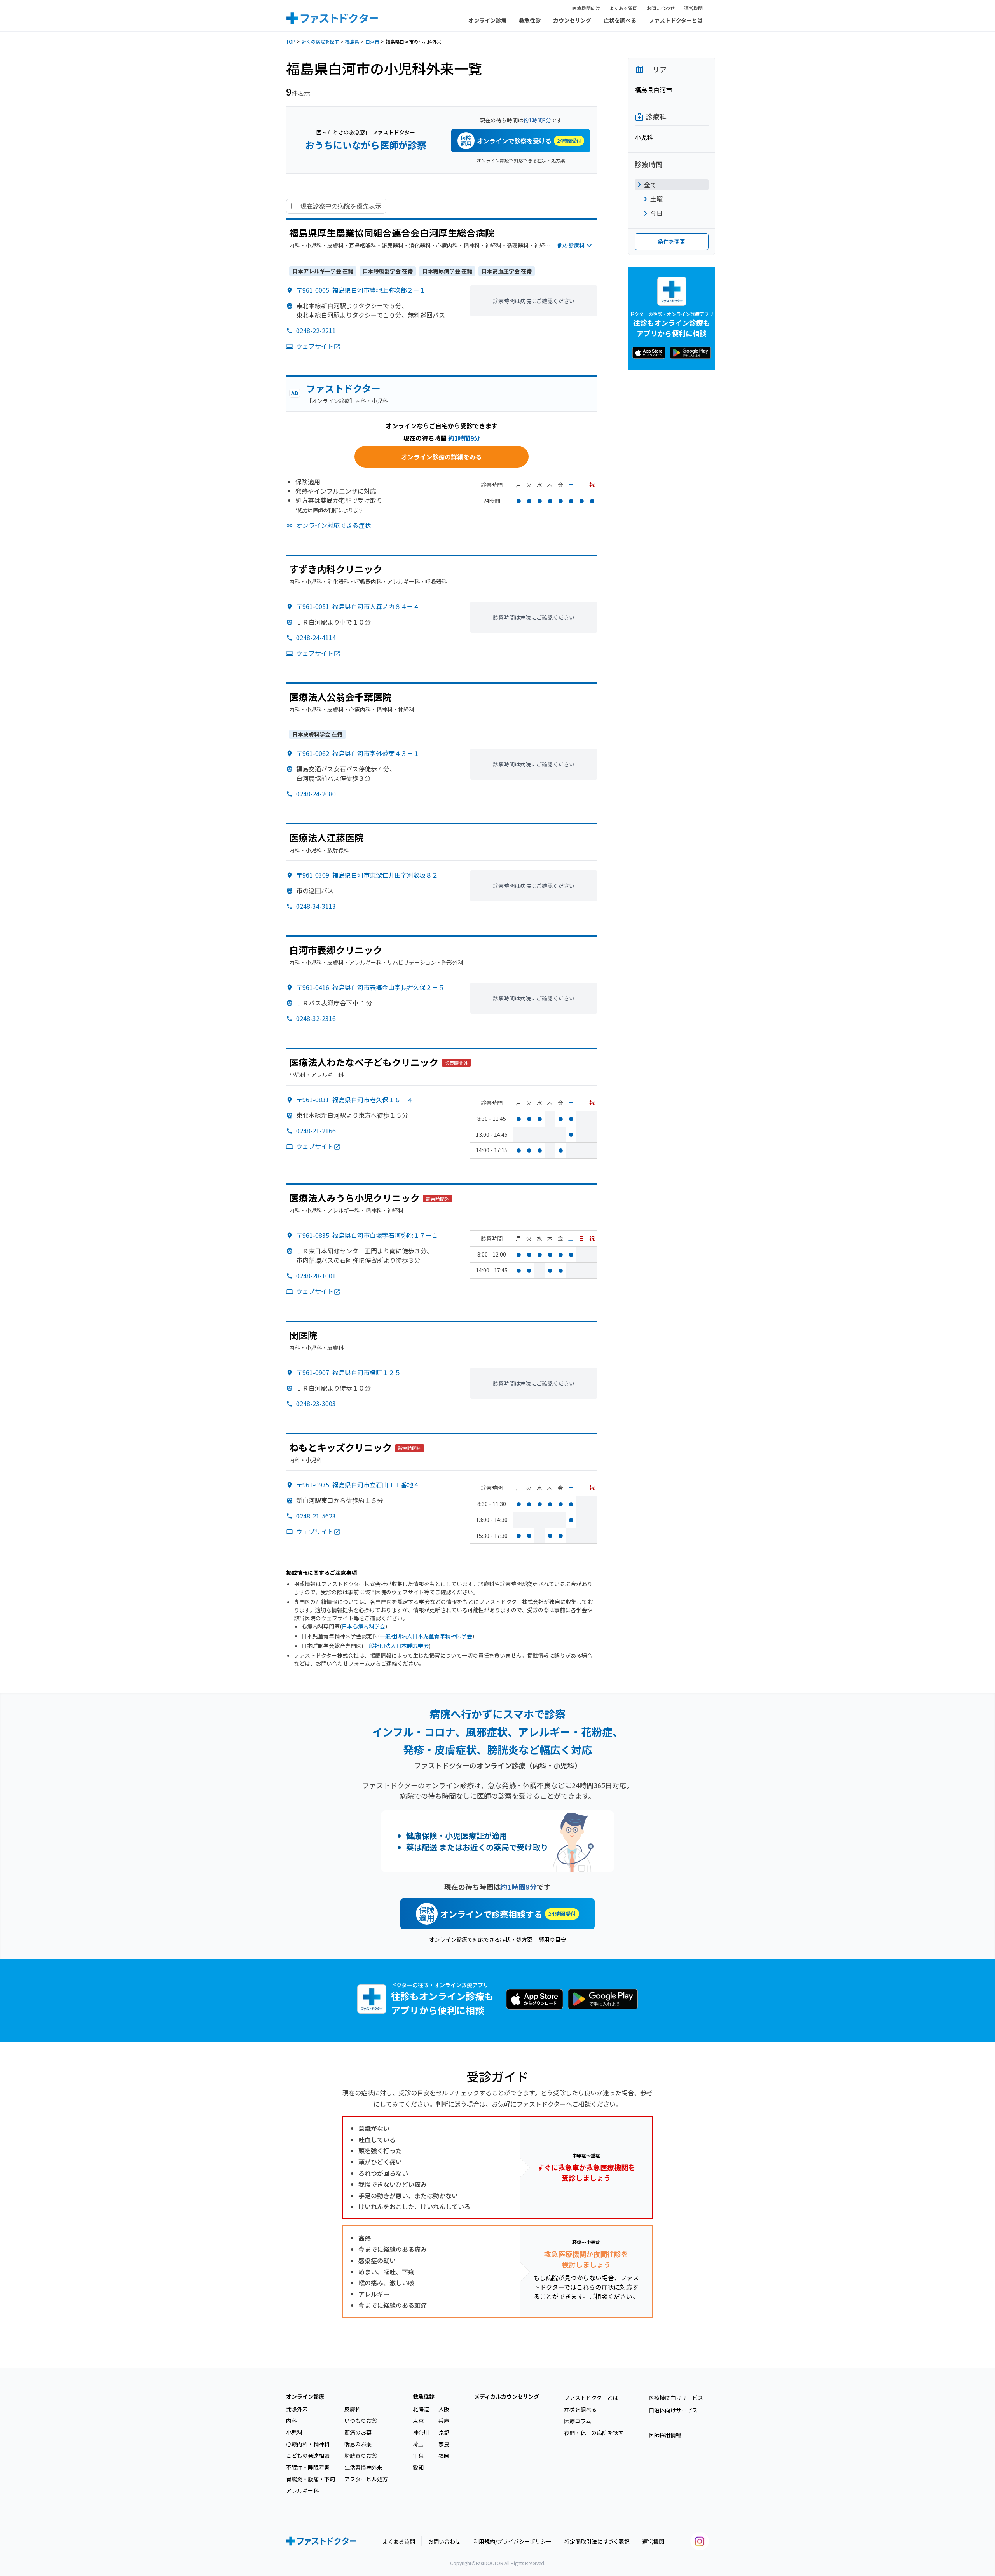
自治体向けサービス (673, 2410)
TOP (291, 41)
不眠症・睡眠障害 (308, 2467)
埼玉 (418, 2444)
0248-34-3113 (316, 906)
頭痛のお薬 (358, 2432)
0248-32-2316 (316, 1018)
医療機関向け (586, 8)
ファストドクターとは (676, 20)
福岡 (444, 2456)
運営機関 (693, 8)
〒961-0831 (355, 1100)
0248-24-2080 (316, 794)
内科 (292, 2421)
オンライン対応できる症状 (333, 525)
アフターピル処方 (366, 2479)
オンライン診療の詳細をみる (442, 457)
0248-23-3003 (316, 1403)
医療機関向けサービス (676, 2398)
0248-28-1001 (316, 1276)
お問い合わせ (661, 8)
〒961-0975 (358, 1485)
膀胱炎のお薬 (361, 2456)
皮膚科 (353, 2409)
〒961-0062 (358, 753)
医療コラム (578, 2421)
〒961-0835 (367, 1235)
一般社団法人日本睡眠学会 (396, 1646)
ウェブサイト (315, 346)
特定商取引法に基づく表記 (597, 2541)
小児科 (294, 2432)
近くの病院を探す (320, 41)
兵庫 (444, 2421)
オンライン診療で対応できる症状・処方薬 (521, 160)
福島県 (352, 41)
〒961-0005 (361, 290)
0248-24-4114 (316, 637)
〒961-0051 (358, 606)
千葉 (418, 2456)
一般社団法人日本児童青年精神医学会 (426, 1636)
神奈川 (421, 2432)
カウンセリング (572, 20)
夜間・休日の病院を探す (594, 2433)
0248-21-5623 (316, 1516)
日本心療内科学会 (363, 1626)
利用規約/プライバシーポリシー (512, 2541)
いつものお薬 (361, 2421)
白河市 (372, 41)
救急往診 (530, 20)
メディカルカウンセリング (507, 2396)
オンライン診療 (487, 20)
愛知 (418, 2467)
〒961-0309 (367, 875)
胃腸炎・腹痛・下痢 (311, 2479)
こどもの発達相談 (308, 2456)
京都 (444, 2432)
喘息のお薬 (358, 2444)
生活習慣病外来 (363, 2467)
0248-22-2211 (316, 330)
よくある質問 (623, 8)
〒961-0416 (370, 987)
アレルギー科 (302, 2490)
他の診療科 (571, 245)
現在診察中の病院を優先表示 (341, 206)
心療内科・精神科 (308, 2444)
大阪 (444, 2409)
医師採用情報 (665, 2435)
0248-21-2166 (316, 1131)
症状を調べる (620, 20)
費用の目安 (552, 1939)
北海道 (421, 2409)
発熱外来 (297, 2409)
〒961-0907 (348, 1372)
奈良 (444, 2444)
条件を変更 (672, 241)
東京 (418, 2421)
